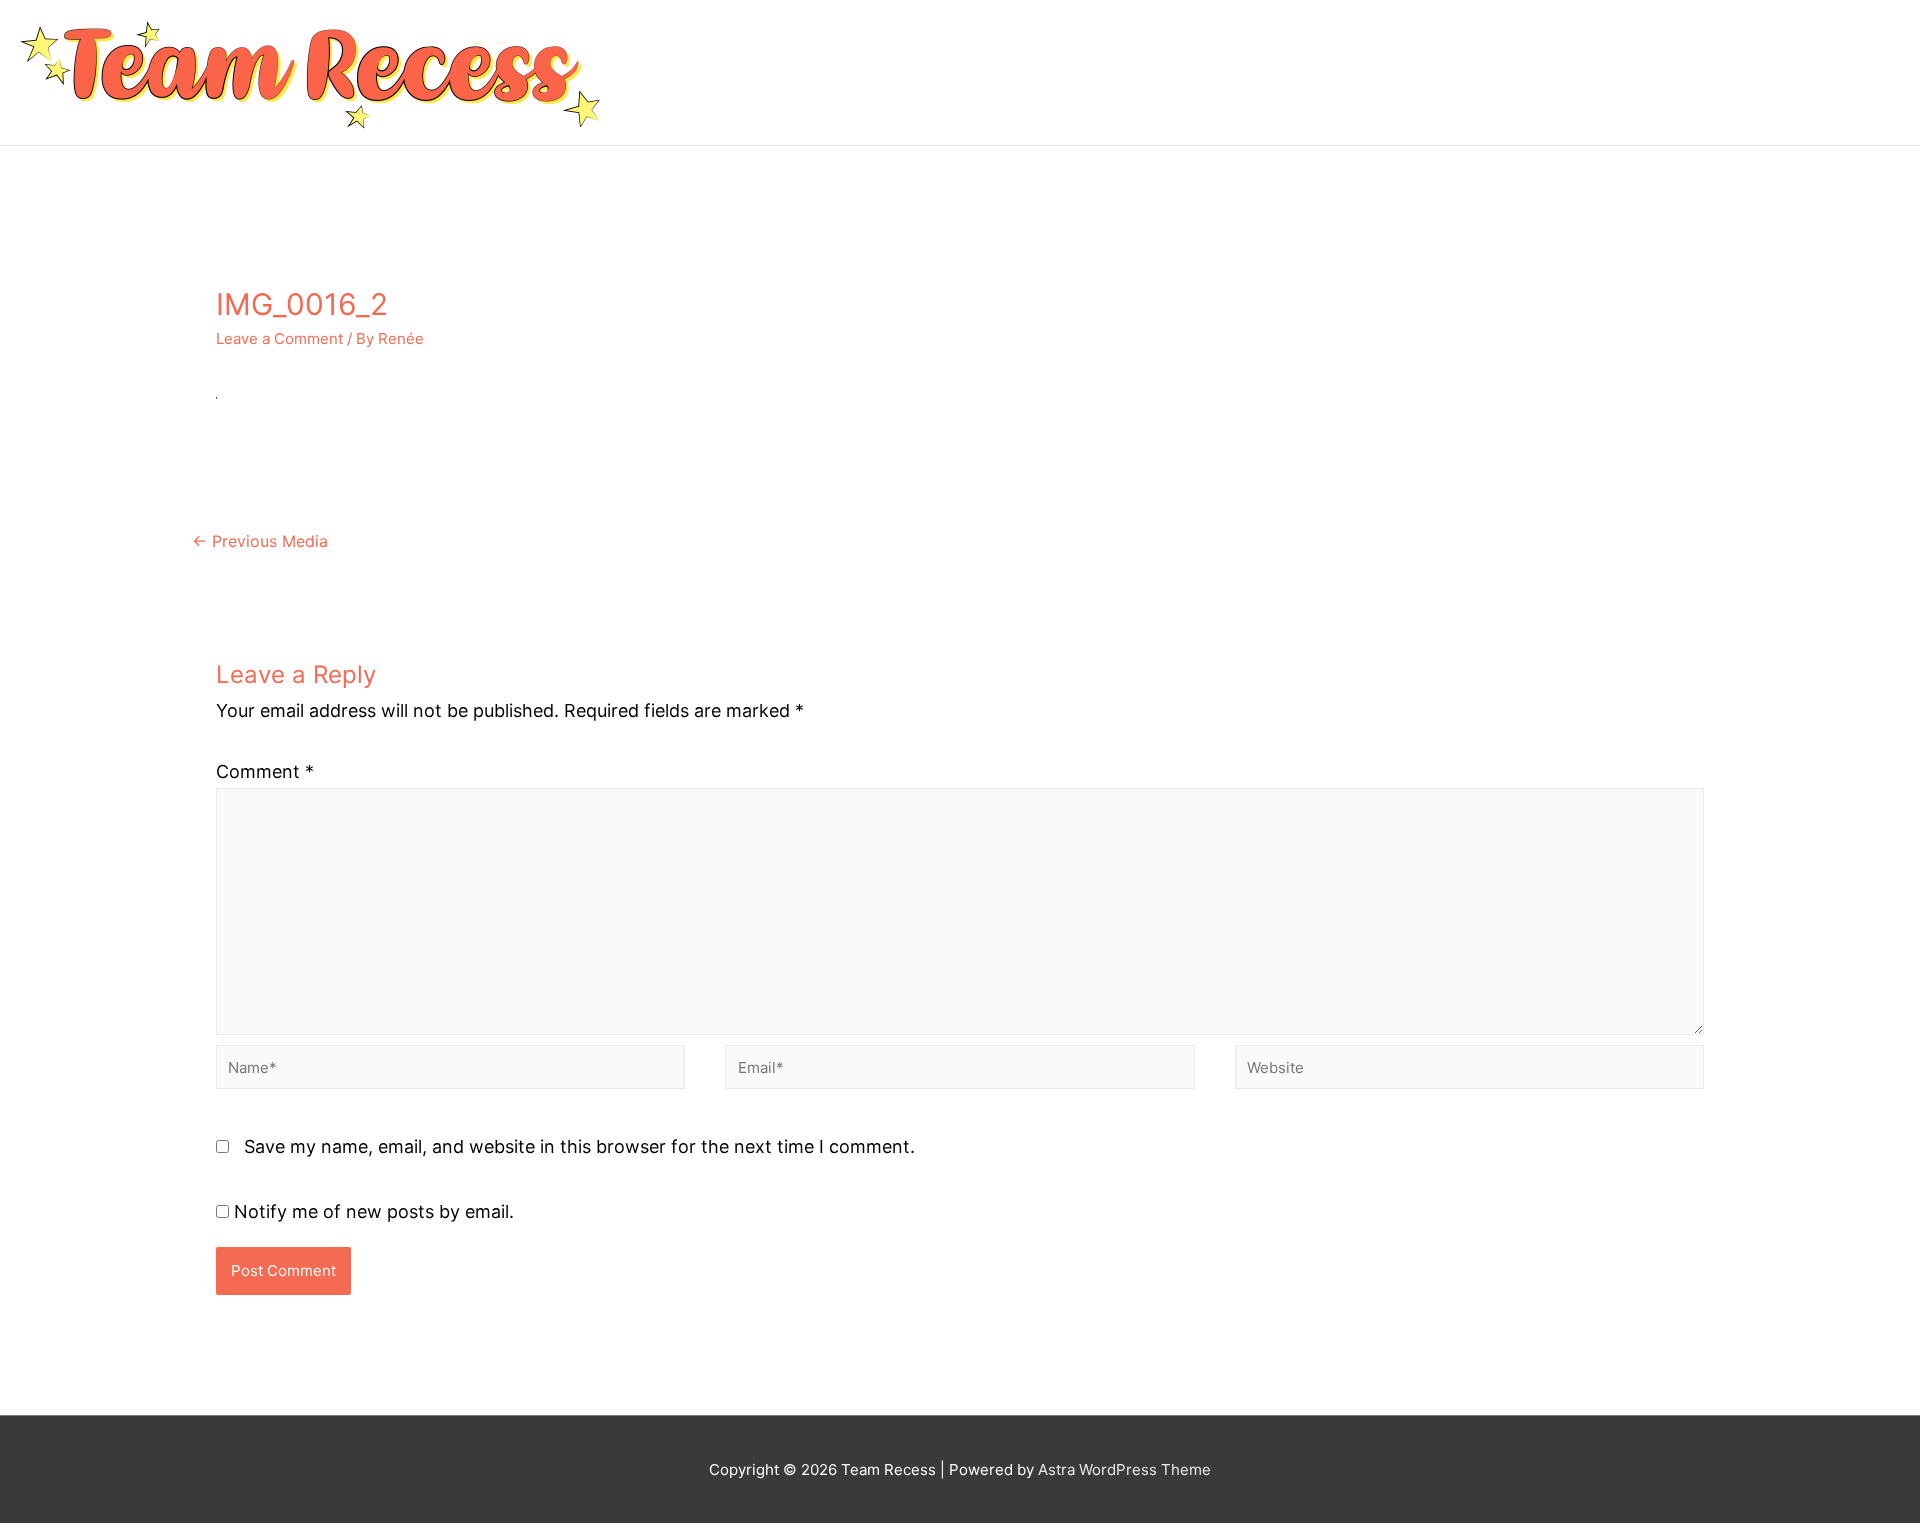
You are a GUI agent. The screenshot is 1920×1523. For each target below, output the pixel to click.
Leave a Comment (279, 338)
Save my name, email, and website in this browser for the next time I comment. (579, 1146)
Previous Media (260, 541)
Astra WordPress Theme (1124, 1469)
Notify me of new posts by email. (374, 1211)
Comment (265, 771)
